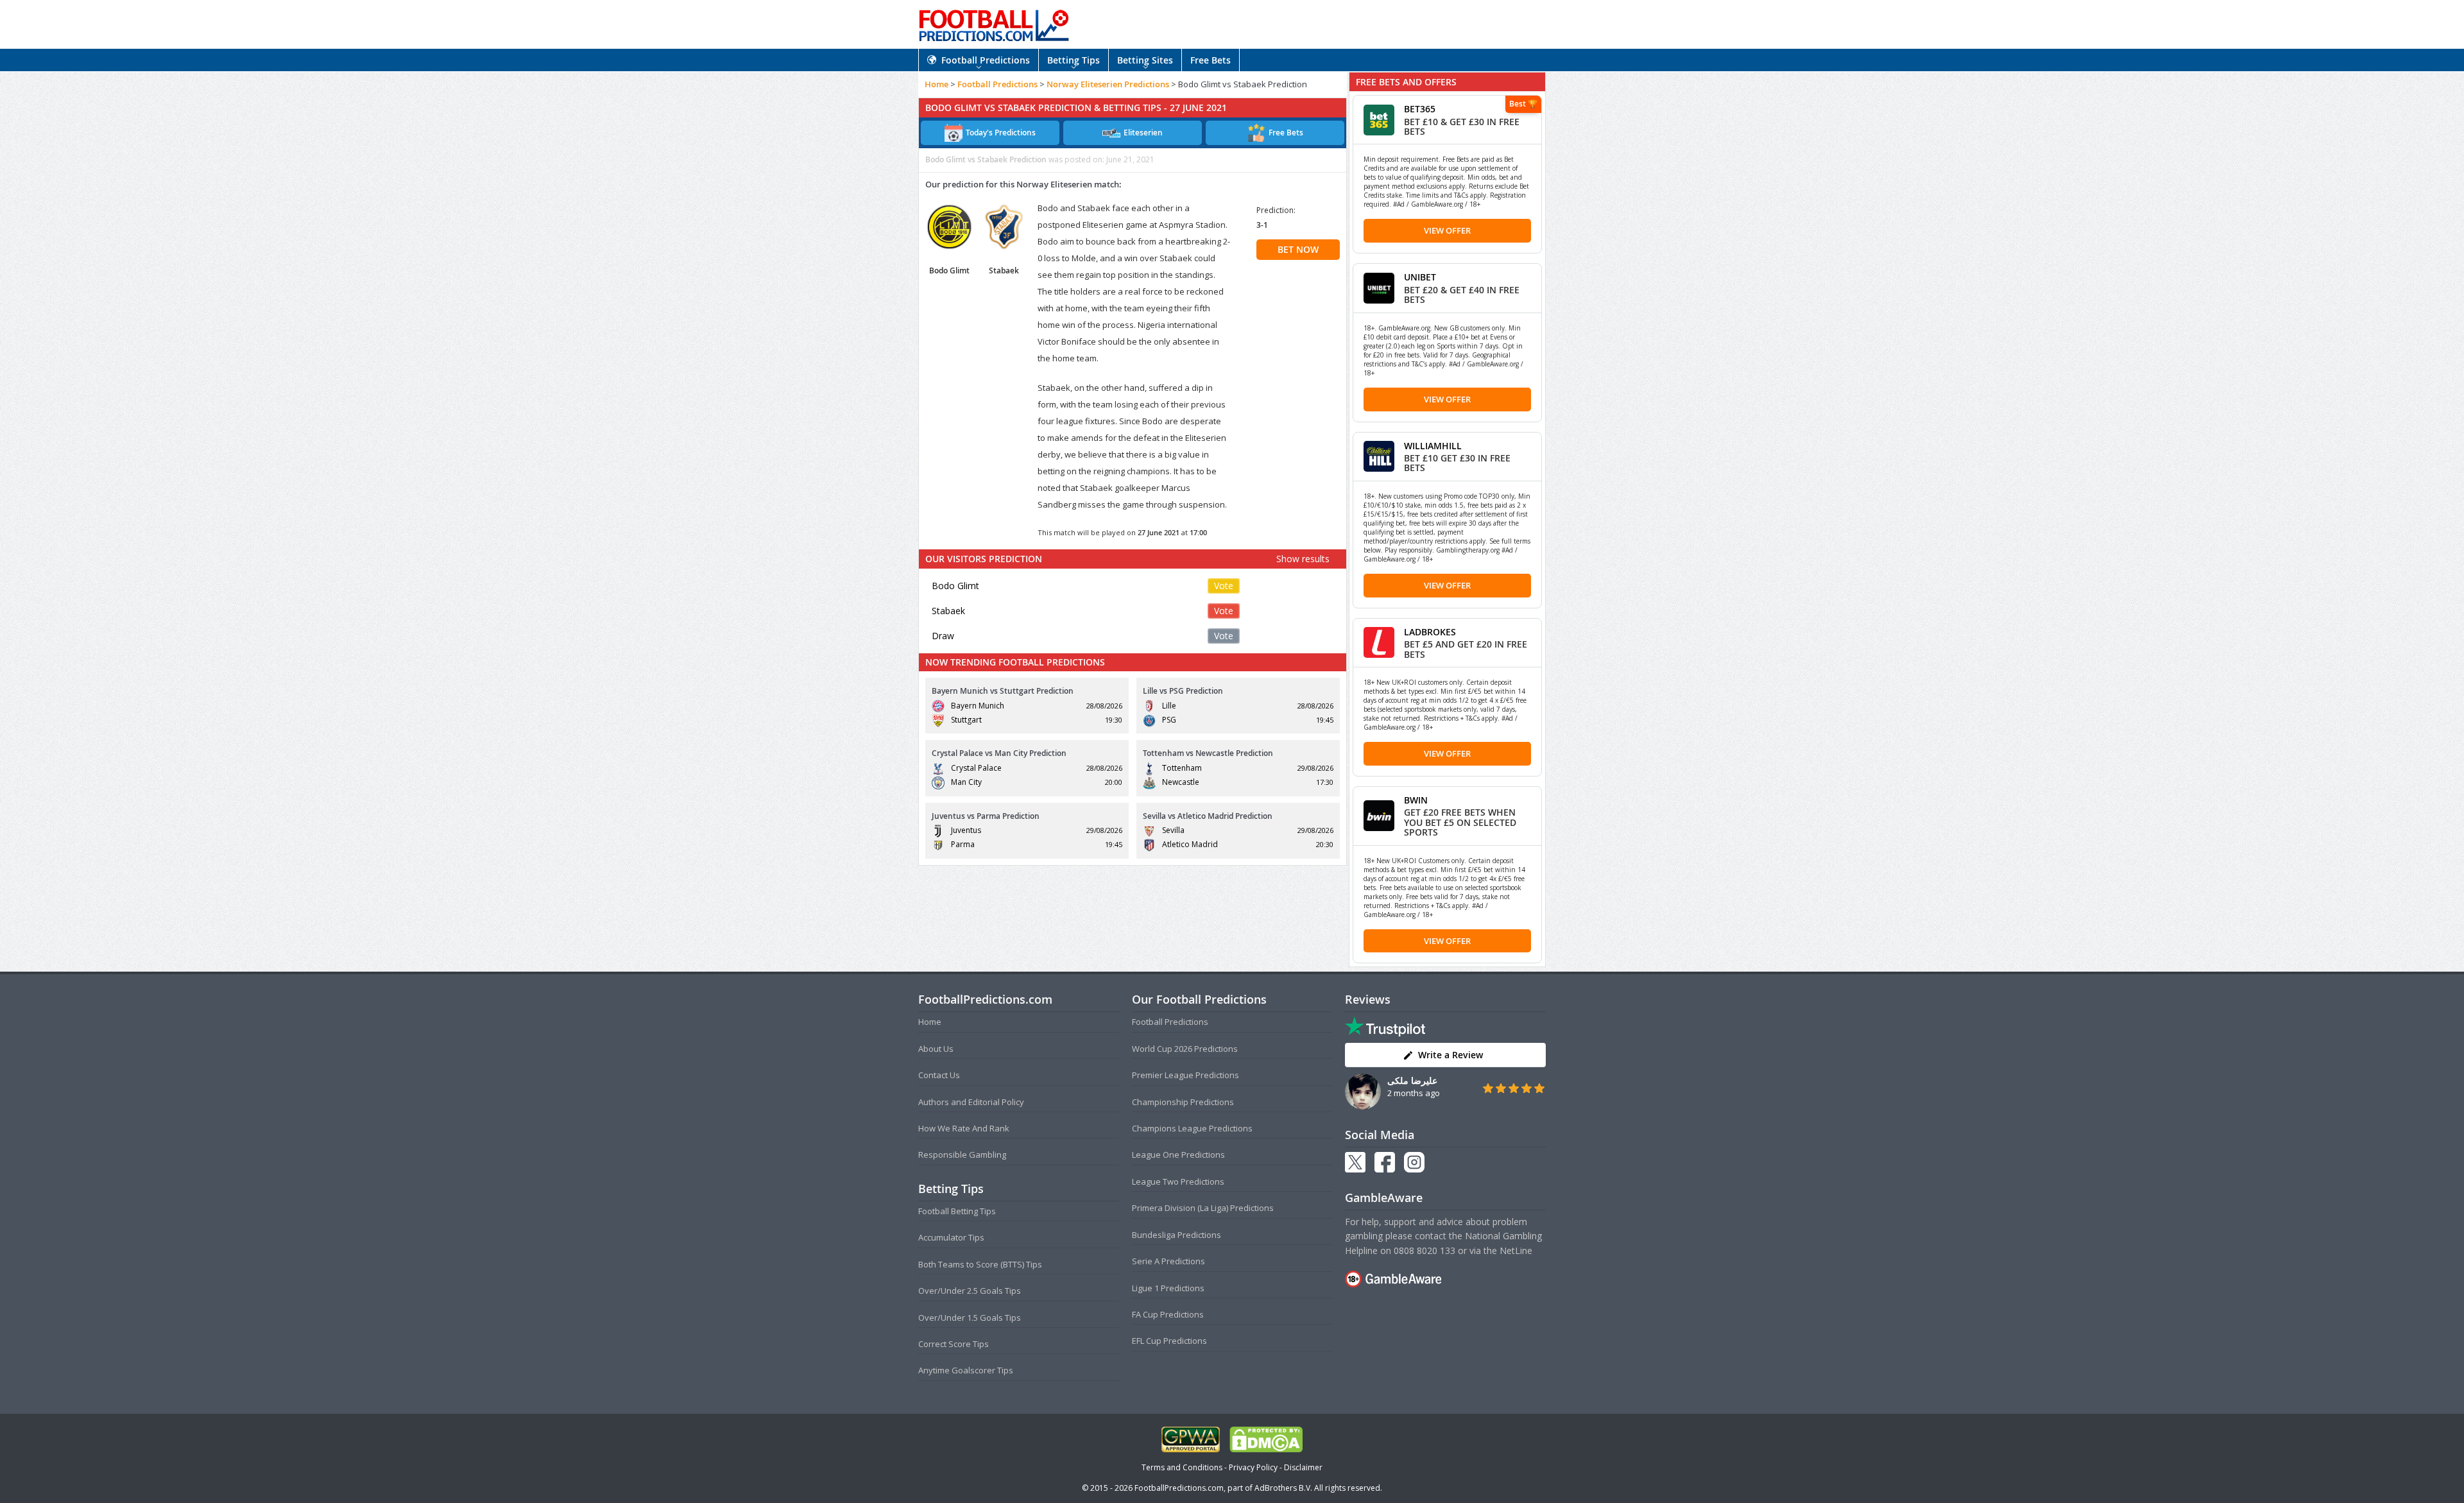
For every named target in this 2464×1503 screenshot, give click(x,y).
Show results (1303, 559)
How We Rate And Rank (964, 1128)
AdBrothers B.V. (1283, 1488)
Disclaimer (1303, 1467)
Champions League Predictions (1192, 1128)
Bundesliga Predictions (1176, 1235)
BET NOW (1298, 249)
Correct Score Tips (954, 1344)
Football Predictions (986, 60)
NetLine (1516, 1250)
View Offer (1447, 230)
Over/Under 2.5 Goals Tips (970, 1291)
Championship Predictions (1183, 1102)
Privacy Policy (1253, 1467)
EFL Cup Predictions (1169, 1341)
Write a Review (1450, 1055)
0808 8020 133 (1425, 1250)
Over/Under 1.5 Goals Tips (970, 1318)
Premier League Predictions (1185, 1075)
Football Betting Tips (957, 1211)
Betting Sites (1145, 60)
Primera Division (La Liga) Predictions (1203, 1208)
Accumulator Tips (951, 1237)
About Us (936, 1049)
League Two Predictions (1178, 1181)
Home (937, 84)
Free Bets (1211, 60)
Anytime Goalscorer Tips (966, 1370)
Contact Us (939, 1075)
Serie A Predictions (1168, 1261)
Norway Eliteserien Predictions (1108, 84)
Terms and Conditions (1182, 1467)
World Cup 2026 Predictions (1185, 1049)
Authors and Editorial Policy (971, 1102)
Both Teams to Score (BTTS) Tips (980, 1264)
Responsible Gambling (962, 1155)
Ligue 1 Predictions (1168, 1288)
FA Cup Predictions (1168, 1314)
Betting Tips (1074, 60)
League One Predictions (1178, 1155)
